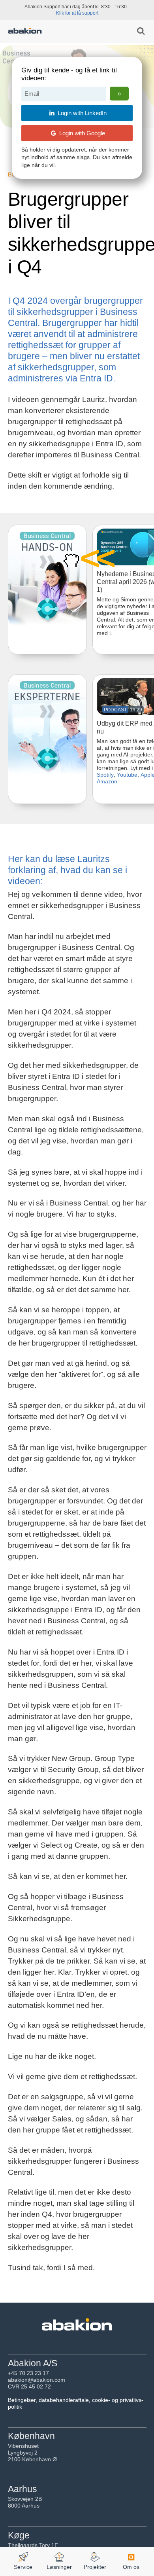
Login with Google (81, 133)
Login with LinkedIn (81, 113)
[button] (95, 559)
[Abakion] (25, 32)
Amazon (107, 781)
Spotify (105, 775)
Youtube (127, 775)
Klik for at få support (77, 13)
